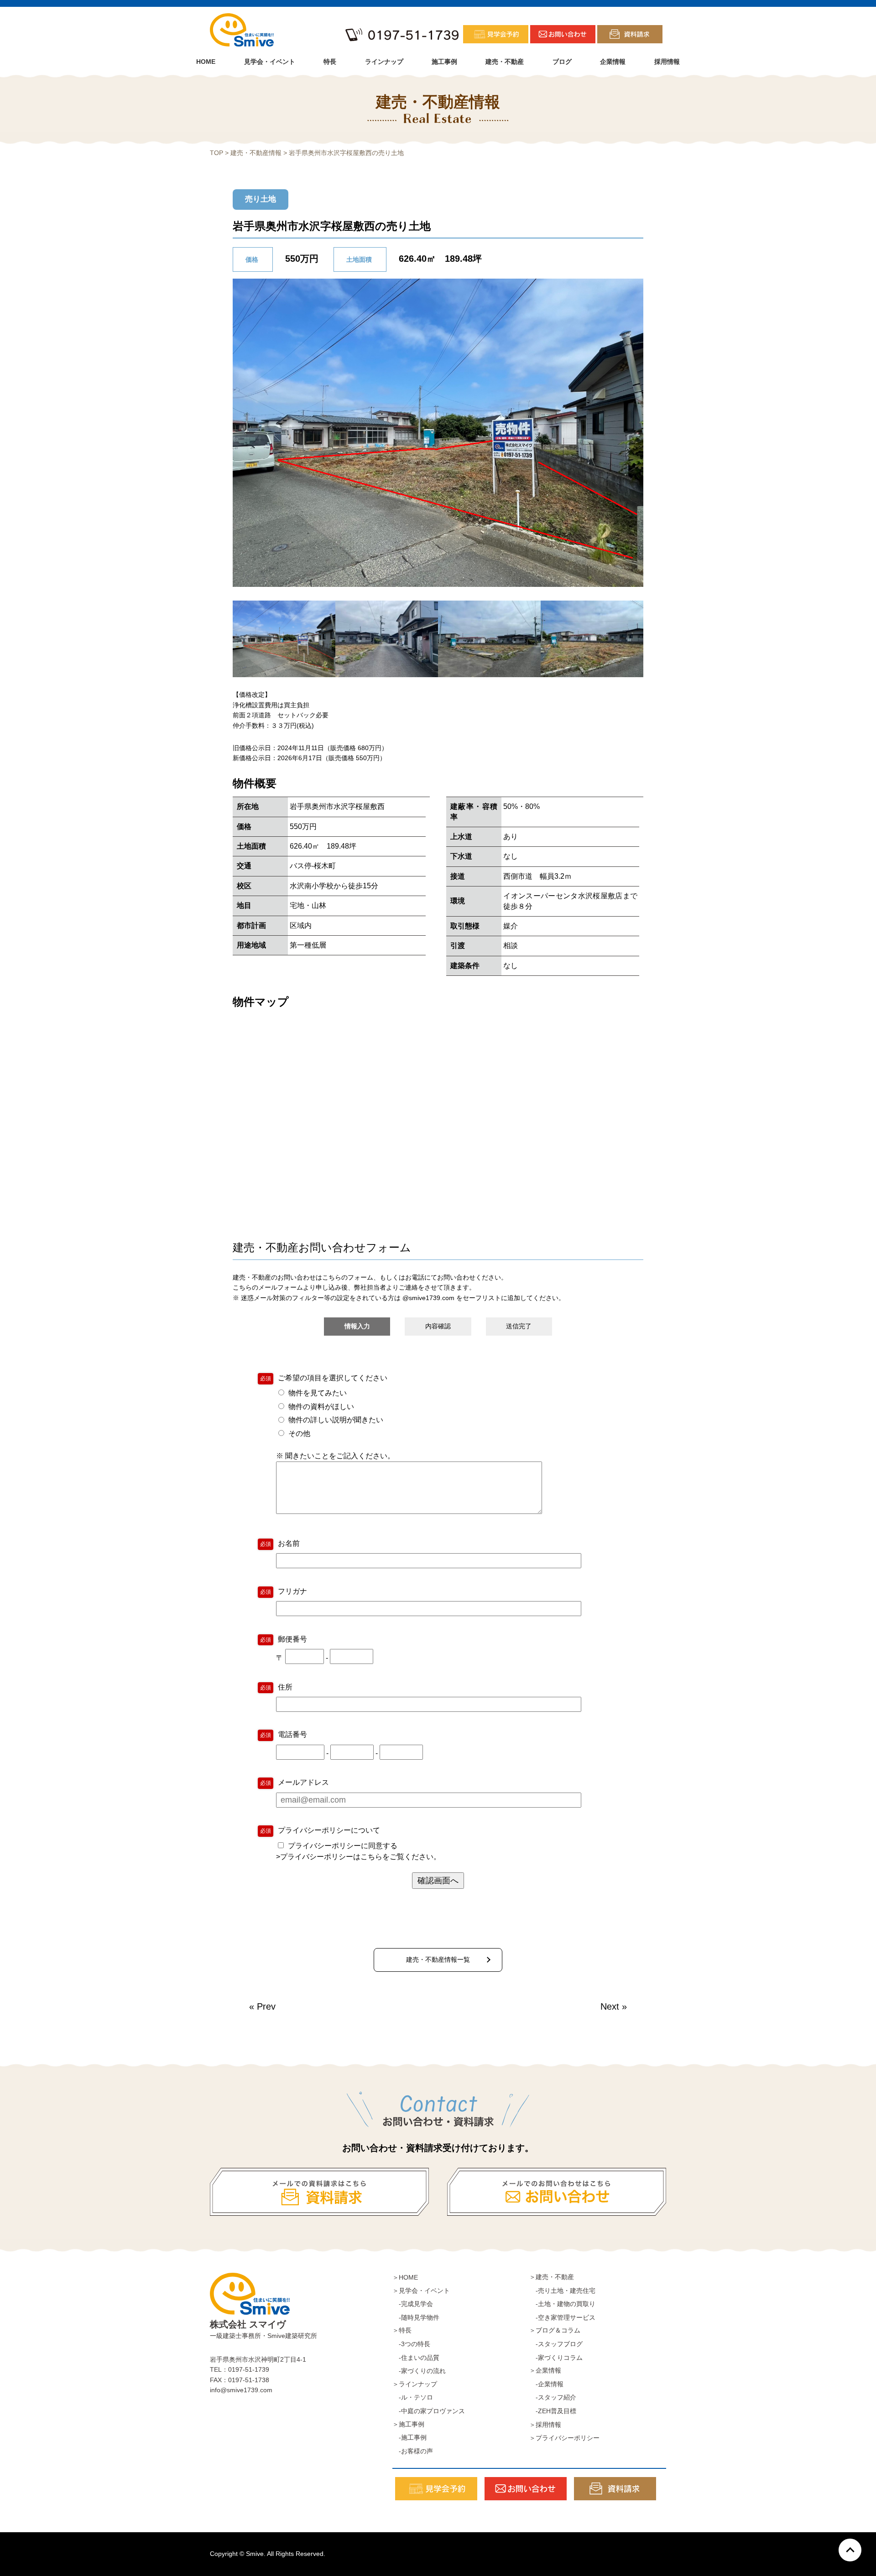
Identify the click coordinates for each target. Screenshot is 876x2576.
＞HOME (405, 2277)
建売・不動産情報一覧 (438, 1959)
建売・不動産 (505, 62)
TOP (216, 153)
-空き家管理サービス (562, 2317)
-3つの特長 (411, 2344)
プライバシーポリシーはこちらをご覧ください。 (360, 1857)
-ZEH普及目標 (553, 2411)
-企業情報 (546, 2384)
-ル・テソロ (413, 2397)
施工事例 (444, 62)
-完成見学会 (413, 2304)
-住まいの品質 (416, 2358)
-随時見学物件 (416, 2317)
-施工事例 (409, 2437)
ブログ (562, 62)
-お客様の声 (413, 2451)
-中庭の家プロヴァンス (429, 2411)
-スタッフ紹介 (553, 2397)
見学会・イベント (270, 62)
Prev (266, 2006)
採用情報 (667, 62)
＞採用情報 (545, 2425)
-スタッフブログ (556, 2344)
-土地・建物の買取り (562, 2304)
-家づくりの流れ (419, 2371)
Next (610, 2006)
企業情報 (613, 62)
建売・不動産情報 (256, 153)
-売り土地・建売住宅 (562, 2291)
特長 (330, 62)
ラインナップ (384, 62)
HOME (206, 62)
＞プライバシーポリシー (564, 2438)
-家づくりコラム (556, 2358)
